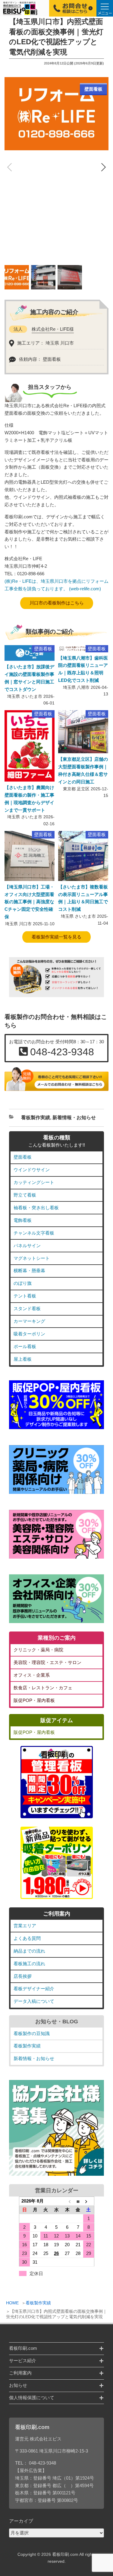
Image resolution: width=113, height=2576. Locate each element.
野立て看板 (25, 1195)
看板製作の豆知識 (32, 2033)
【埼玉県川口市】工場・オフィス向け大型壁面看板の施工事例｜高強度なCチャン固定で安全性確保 (29, 902)
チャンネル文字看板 (34, 1233)
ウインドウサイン (32, 1170)
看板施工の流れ (29, 1964)
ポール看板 (25, 1346)
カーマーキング (29, 1321)
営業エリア (25, 1926)
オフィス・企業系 (32, 1675)
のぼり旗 (23, 1283)
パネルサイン (27, 1246)
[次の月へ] (89, 2201)
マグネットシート (32, 1258)
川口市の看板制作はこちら (57, 603)
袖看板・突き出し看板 (36, 1208)
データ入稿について (34, 2001)
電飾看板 (23, 1220)
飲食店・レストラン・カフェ (43, 1688)
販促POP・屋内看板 (34, 1700)
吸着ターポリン (29, 1334)
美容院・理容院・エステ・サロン (47, 1662)
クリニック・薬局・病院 (38, 1650)
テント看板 (25, 1296)
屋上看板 (23, 1359)
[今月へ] (78, 2201)
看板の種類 (57, 1138)
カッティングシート (34, 1182)
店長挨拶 (23, 1976)
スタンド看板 (27, 1308)
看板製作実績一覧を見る (56, 937)
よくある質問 (27, 1938)
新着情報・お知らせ (74, 1118)
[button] (103, 168)
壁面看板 (23, 1157)
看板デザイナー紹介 (34, 1989)
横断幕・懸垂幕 (29, 1271)
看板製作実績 (38, 2303)
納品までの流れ (29, 1951)
